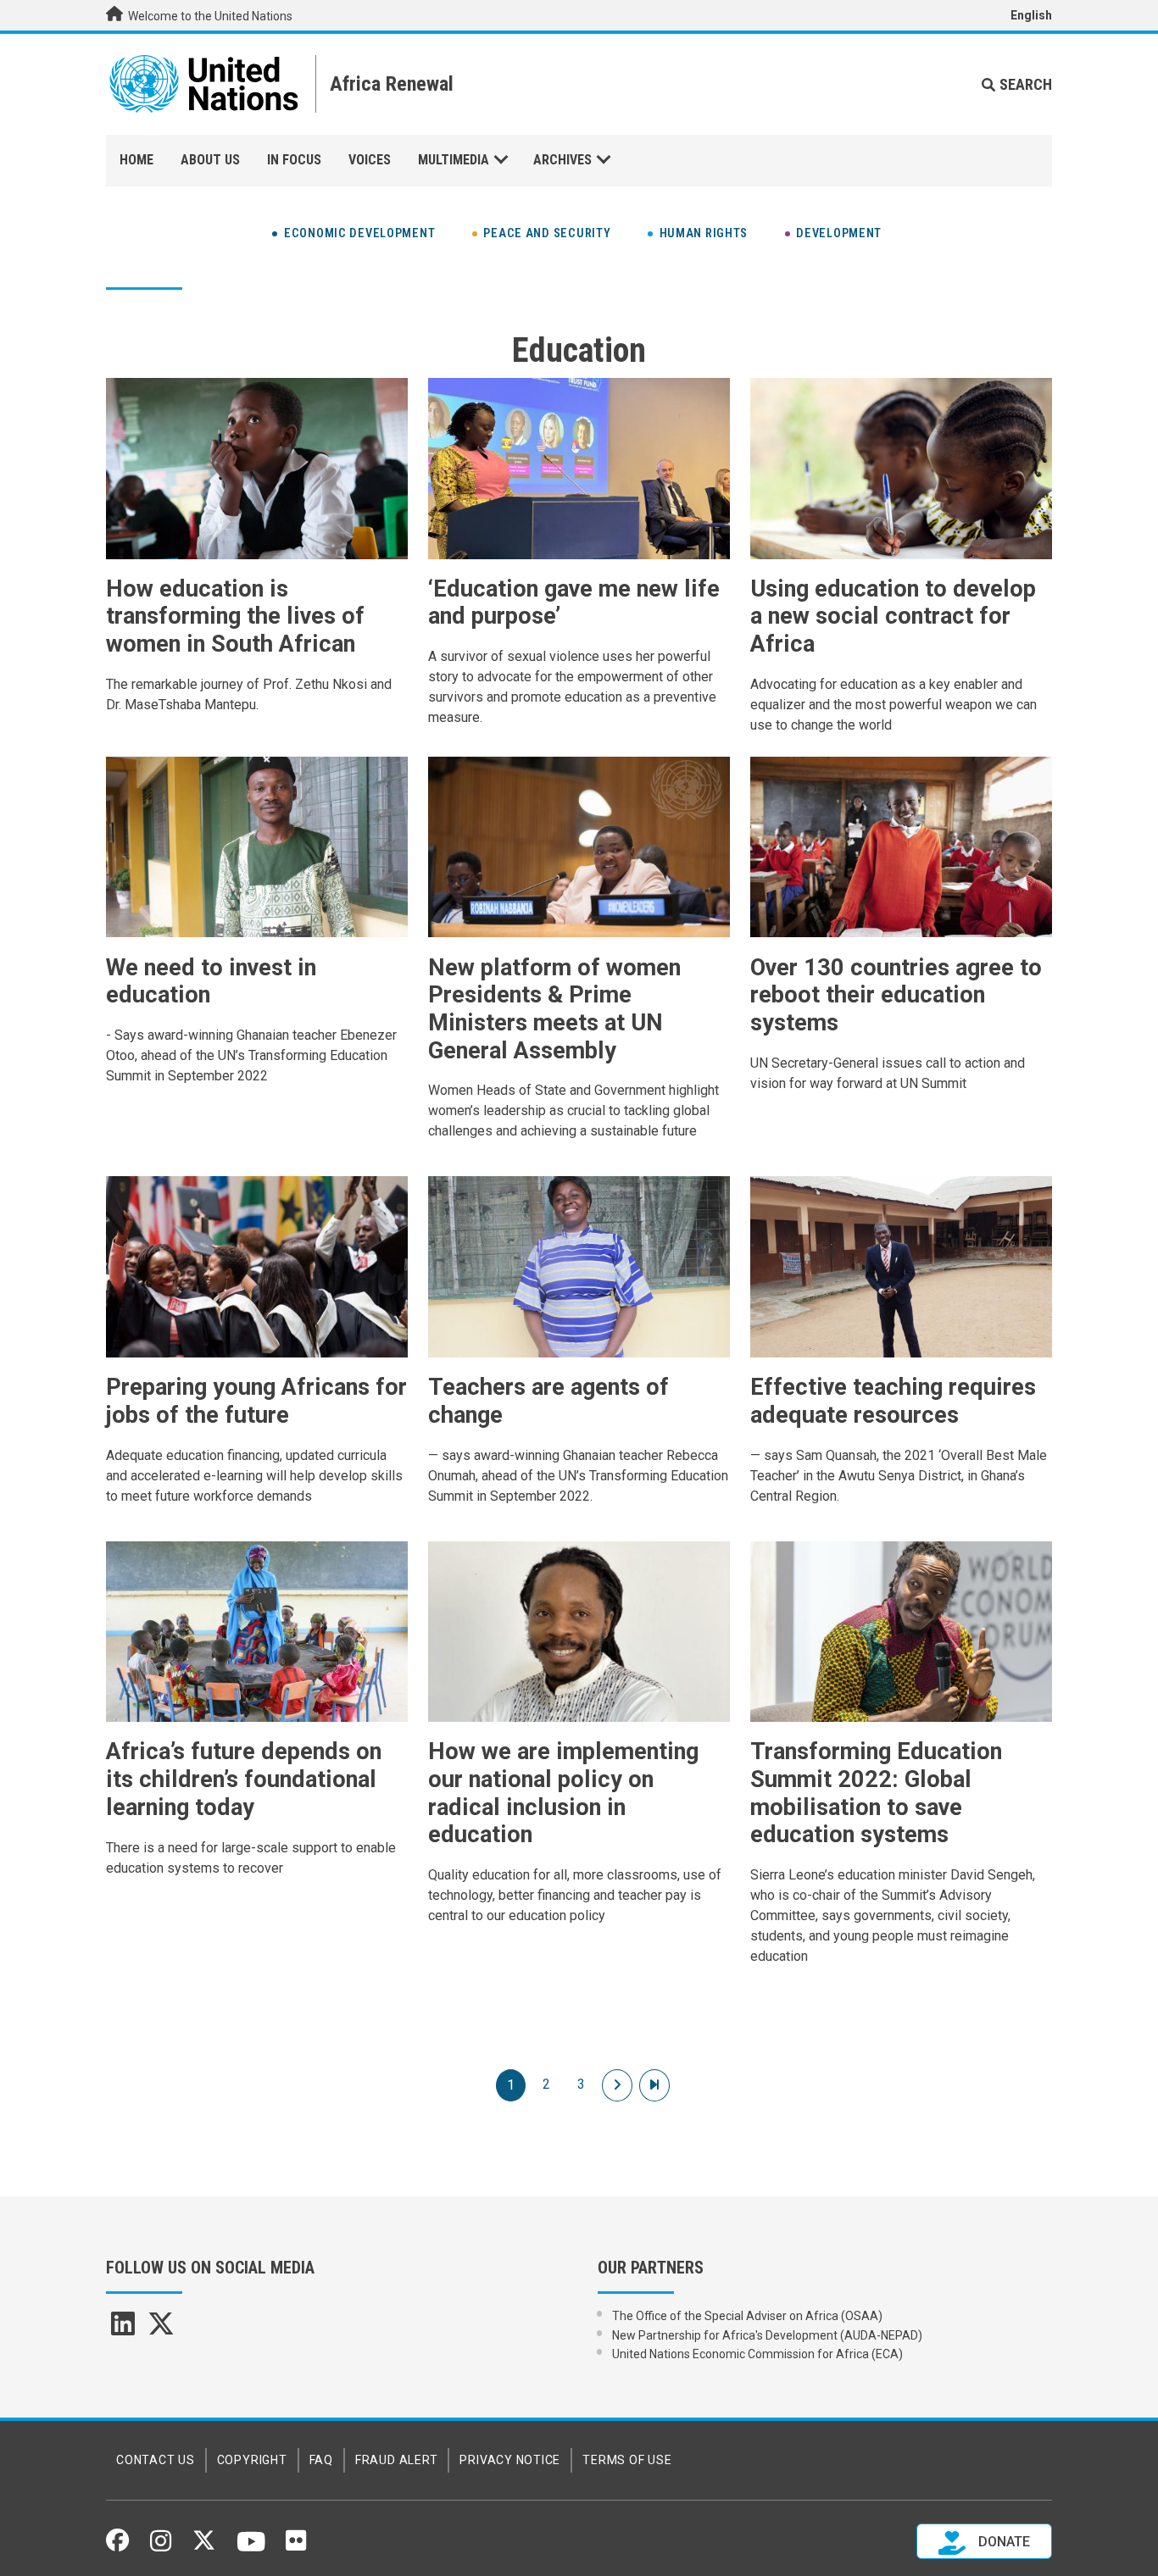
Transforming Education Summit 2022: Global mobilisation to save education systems (876, 1793)
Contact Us (156, 2460)
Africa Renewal (392, 84)
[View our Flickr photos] (296, 2546)
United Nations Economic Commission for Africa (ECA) (757, 2354)
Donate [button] (1002, 2543)
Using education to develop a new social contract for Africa (893, 616)
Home (136, 160)
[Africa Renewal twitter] (161, 2329)
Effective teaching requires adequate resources (893, 1401)
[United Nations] (204, 84)
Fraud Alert (396, 2460)
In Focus (294, 160)
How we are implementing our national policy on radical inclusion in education (563, 1793)
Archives (562, 160)
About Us (210, 160)
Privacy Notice (510, 2460)
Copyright (252, 2460)
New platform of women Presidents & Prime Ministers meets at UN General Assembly (554, 1009)
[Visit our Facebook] (117, 2545)
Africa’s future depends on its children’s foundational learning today (244, 1779)
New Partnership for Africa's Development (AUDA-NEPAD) (767, 2335)
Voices (370, 160)
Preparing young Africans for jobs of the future (256, 1401)
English (1031, 15)
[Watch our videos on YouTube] (251, 2549)
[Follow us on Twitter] (204, 2545)
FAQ (321, 2460)
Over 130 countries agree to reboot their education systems (896, 995)
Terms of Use (627, 2460)
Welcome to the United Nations (209, 16)
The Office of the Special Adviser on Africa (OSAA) (747, 2316)
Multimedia (454, 160)
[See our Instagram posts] (161, 2547)
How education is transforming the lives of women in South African (235, 616)
